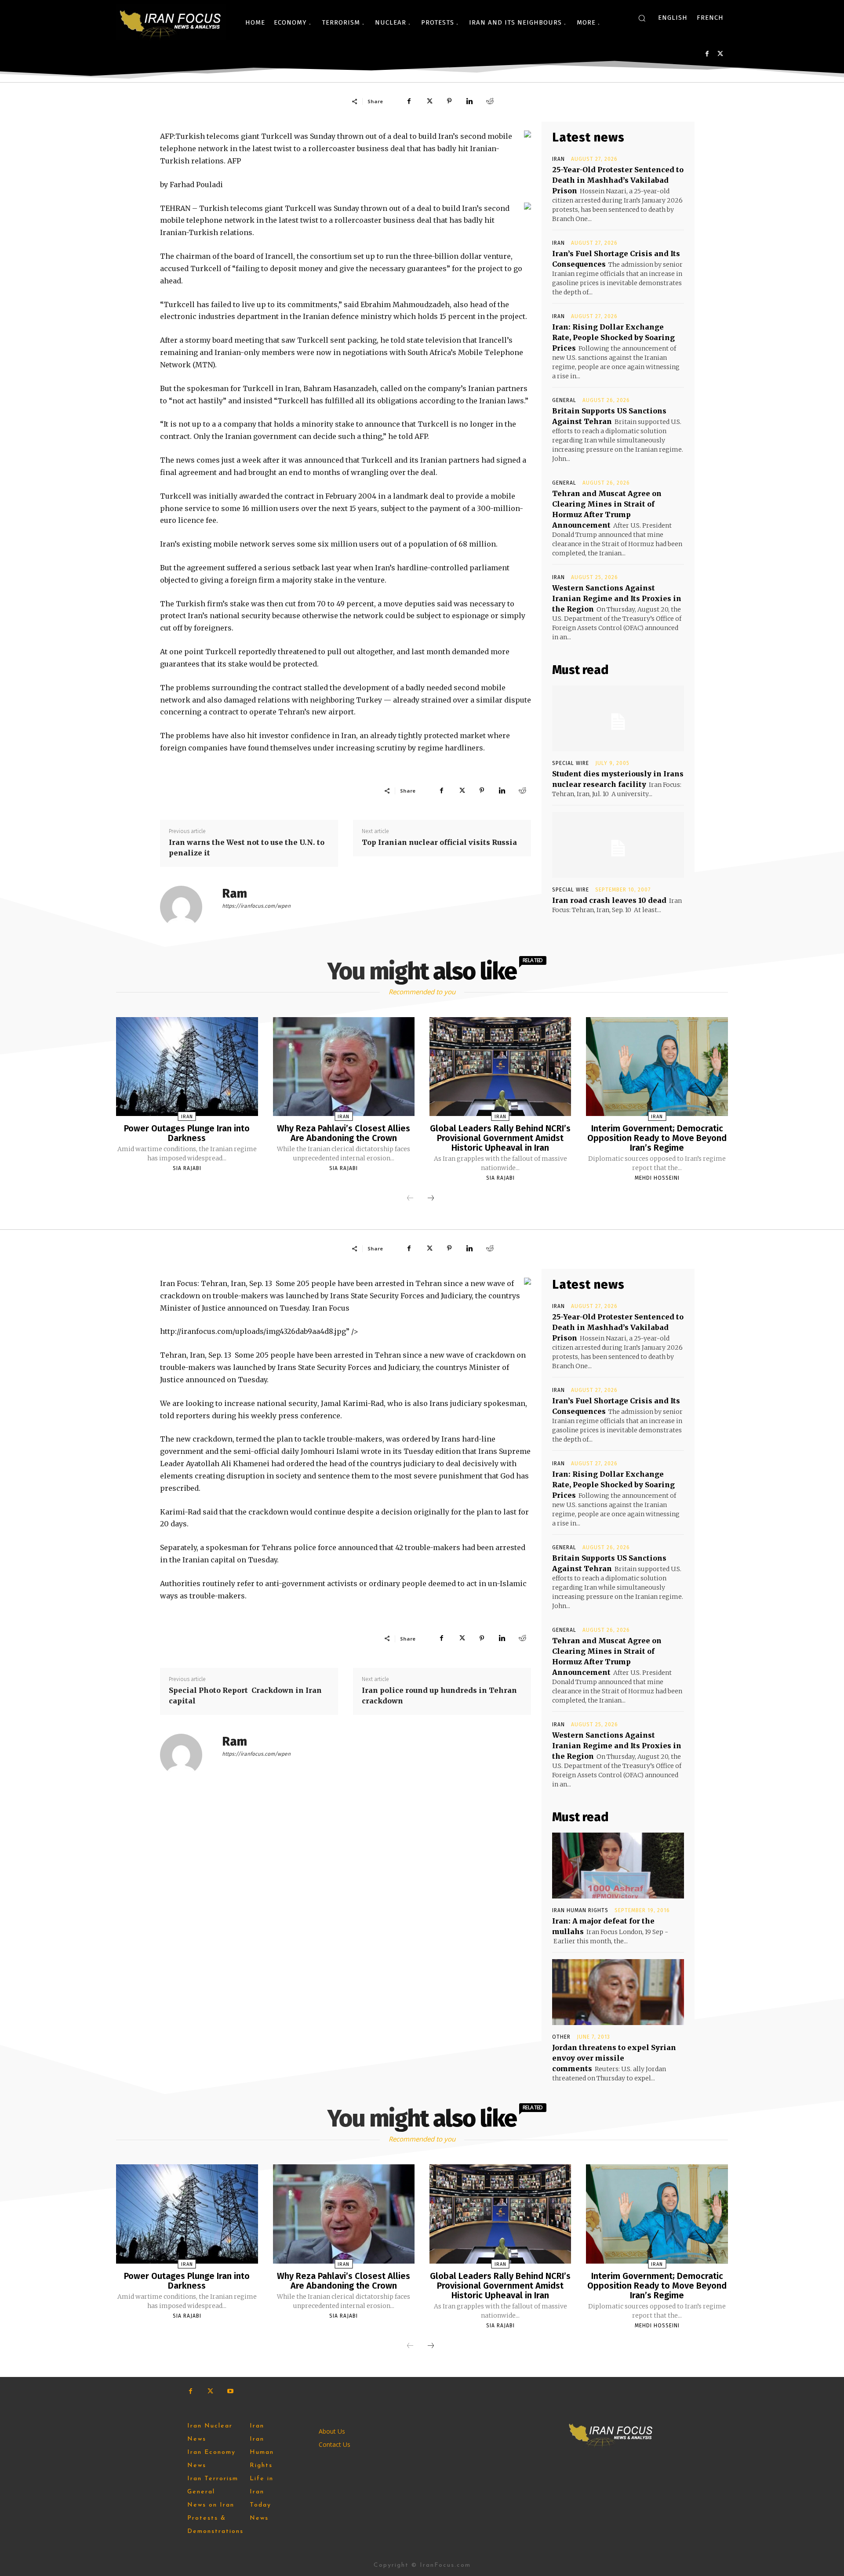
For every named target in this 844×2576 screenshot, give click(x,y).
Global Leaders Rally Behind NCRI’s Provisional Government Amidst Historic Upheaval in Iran (500, 1138)
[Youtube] (230, 2391)
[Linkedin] (469, 101)
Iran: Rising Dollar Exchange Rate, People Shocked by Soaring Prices (613, 337)
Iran (558, 159)
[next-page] (431, 1199)
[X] (720, 54)
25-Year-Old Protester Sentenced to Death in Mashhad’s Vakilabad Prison (618, 180)
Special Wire (571, 763)
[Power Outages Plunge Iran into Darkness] (187, 1067)
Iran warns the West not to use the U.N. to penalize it (247, 848)
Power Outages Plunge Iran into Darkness (187, 1133)
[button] (642, 18)
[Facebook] (707, 54)
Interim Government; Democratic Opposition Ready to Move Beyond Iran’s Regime (657, 1138)
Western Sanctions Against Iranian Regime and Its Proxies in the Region (617, 598)
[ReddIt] (490, 101)
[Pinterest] (449, 101)
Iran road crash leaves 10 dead (609, 900)
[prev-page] (410, 1199)
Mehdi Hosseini (657, 1178)
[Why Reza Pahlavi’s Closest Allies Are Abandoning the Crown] (344, 1067)
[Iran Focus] (171, 22)
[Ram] (186, 907)
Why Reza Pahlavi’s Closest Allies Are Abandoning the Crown (344, 1133)
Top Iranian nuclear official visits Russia (439, 842)
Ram (235, 893)
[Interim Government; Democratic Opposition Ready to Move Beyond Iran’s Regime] (657, 1067)
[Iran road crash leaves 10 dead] (618, 845)
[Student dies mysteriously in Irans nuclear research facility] (618, 718)
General (564, 400)
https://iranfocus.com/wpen (256, 906)
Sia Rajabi (187, 1168)
